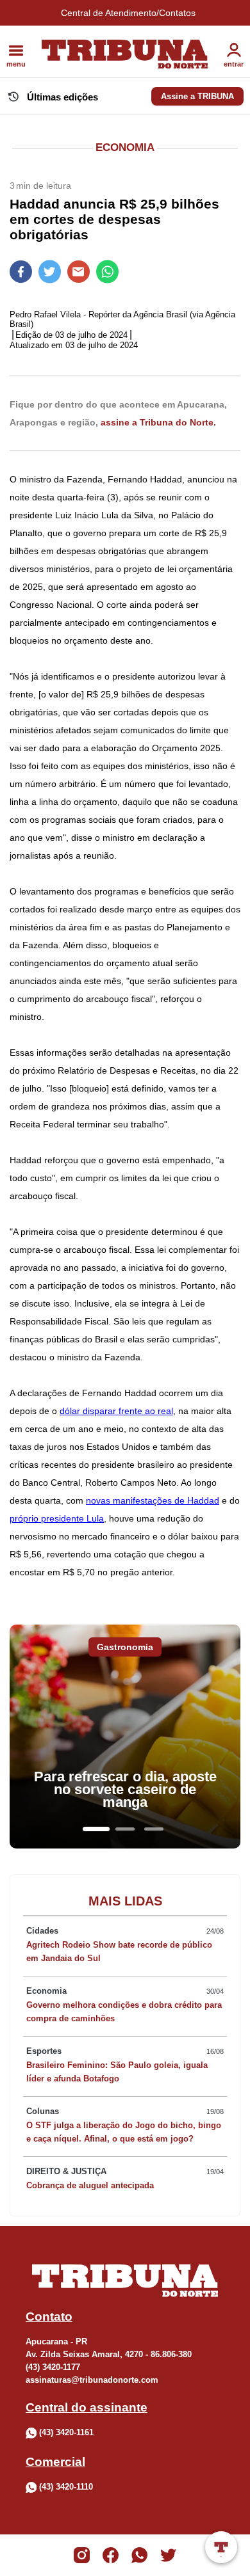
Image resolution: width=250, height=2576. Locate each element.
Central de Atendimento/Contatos (128, 13)
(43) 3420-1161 (66, 2432)
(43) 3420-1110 (66, 2487)
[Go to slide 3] (154, 1829)
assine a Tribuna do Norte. (158, 422)
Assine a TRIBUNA (197, 96)
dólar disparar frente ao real (116, 1411)
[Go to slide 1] (96, 1829)
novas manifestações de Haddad (153, 1500)
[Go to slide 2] (125, 1829)
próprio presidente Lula (57, 1518)
